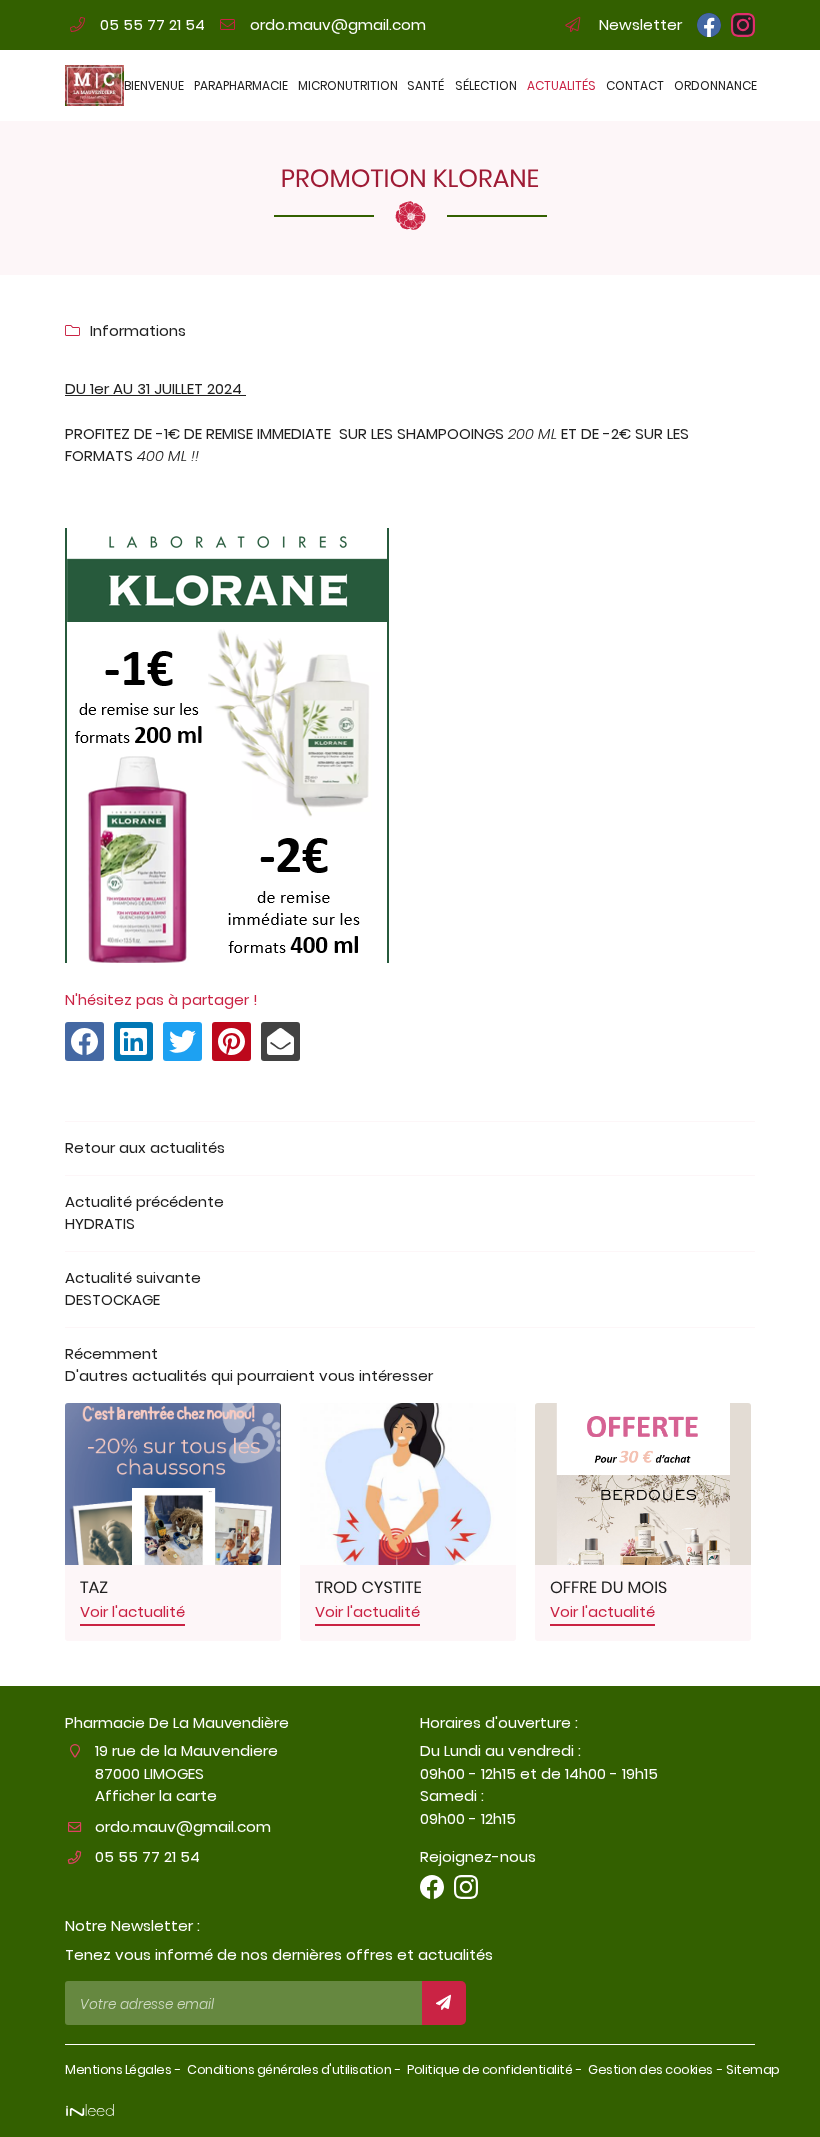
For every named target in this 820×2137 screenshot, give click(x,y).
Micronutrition (346, 85)
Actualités (560, 85)
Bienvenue (153, 85)
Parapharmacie (239, 85)
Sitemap (753, 2069)
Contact (634, 85)
